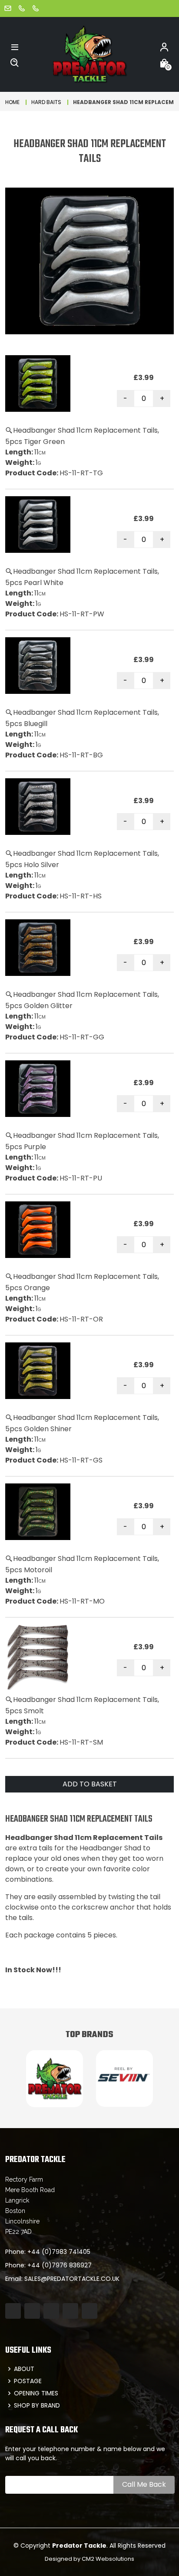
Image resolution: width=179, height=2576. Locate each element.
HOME (12, 102)
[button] (15, 47)
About (24, 2369)
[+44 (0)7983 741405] (22, 8)
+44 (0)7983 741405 (59, 2252)
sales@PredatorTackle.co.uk (72, 2279)
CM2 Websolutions (108, 2559)
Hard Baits (46, 102)
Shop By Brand (37, 2405)
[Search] (15, 62)
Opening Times (36, 2393)
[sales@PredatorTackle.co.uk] (8, 8)
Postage (28, 2381)
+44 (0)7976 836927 (60, 2265)
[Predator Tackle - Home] (89, 54)
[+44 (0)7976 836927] (36, 8)
